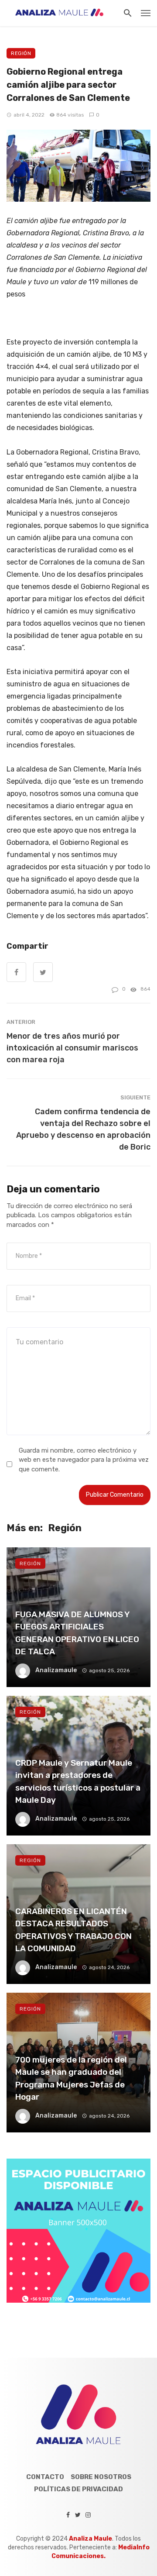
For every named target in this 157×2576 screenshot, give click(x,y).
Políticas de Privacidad (78, 2489)
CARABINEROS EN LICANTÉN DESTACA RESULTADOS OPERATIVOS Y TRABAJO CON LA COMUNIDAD (73, 1930)
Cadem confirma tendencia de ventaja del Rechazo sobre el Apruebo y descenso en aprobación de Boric (83, 1129)
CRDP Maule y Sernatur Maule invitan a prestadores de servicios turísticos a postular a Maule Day (78, 1782)
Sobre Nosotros (101, 2477)
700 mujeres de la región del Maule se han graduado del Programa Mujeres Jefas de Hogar (71, 2078)
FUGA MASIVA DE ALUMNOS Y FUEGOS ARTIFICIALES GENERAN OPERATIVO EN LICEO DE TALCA (77, 1633)
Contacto (45, 2477)
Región (21, 53)
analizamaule (56, 1670)
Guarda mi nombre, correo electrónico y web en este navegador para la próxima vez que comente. (84, 1460)
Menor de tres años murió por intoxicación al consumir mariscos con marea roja (72, 1048)
